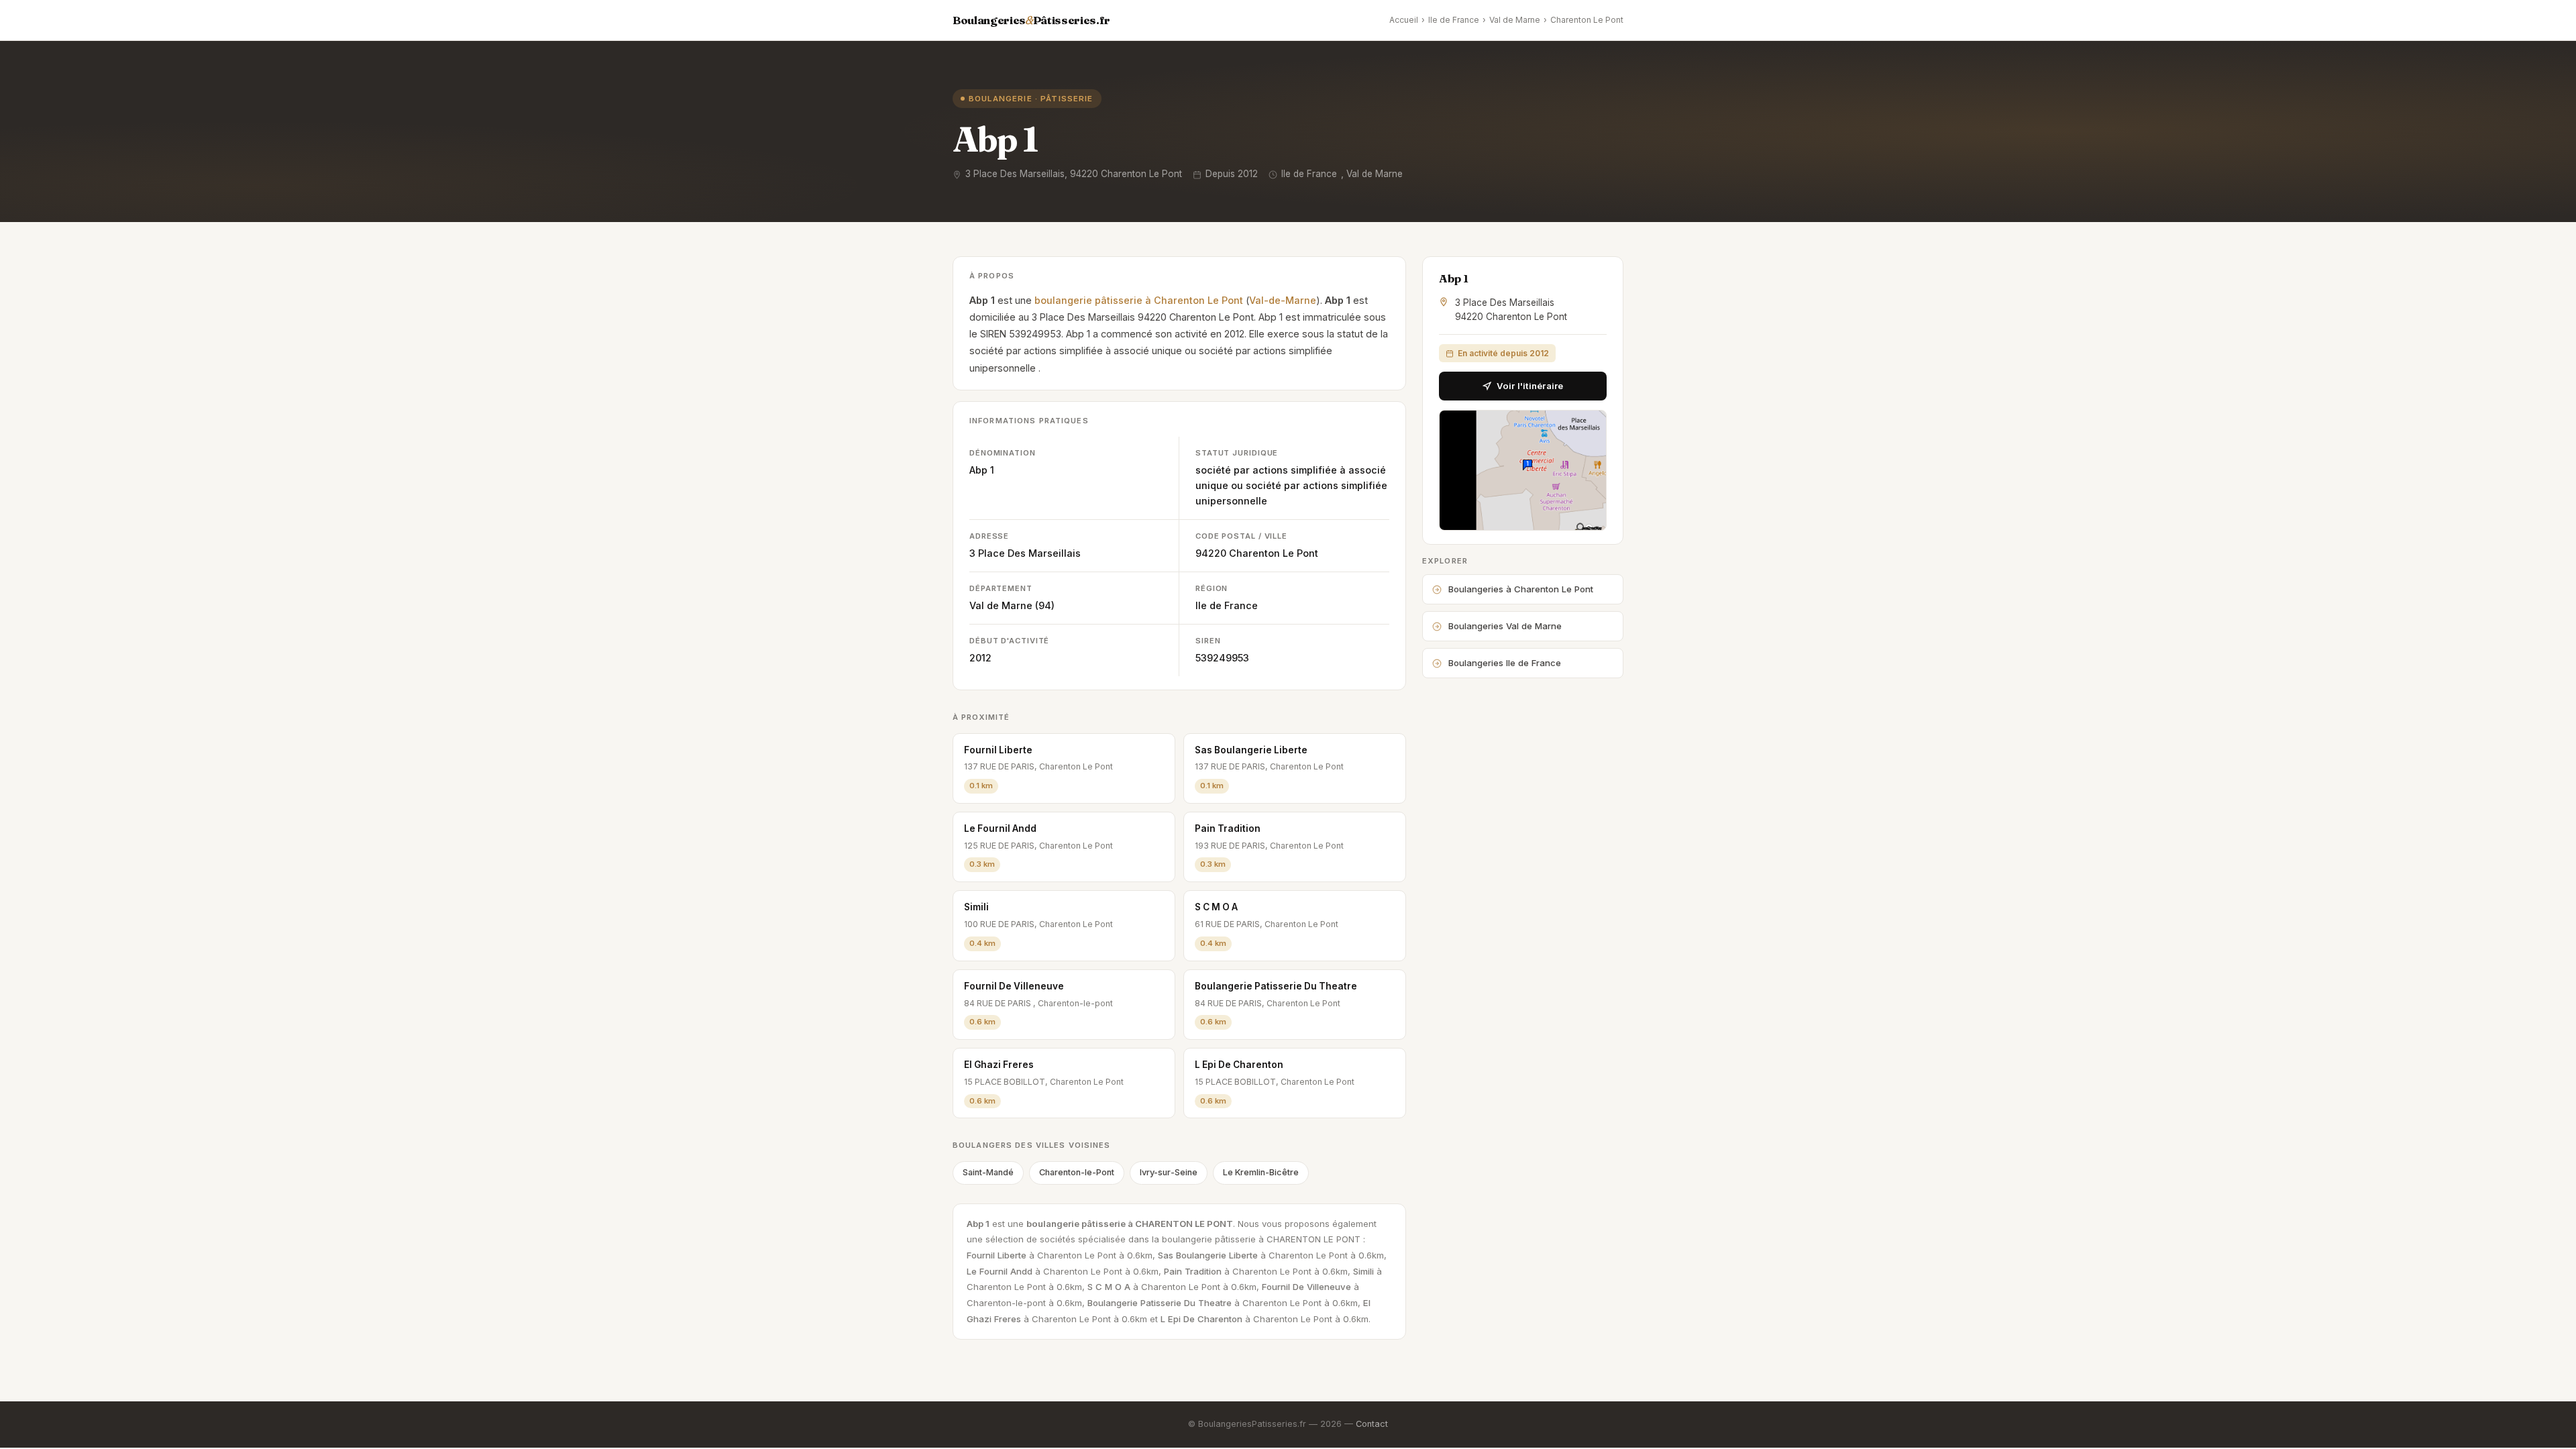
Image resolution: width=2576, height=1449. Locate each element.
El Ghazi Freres (999, 1065)
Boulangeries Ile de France (1505, 663)
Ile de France (1454, 20)
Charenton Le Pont (1587, 20)
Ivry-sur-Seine (1169, 1172)
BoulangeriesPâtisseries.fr (1031, 20)
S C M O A (1216, 907)
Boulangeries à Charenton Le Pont (1521, 589)
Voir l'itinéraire (1530, 386)
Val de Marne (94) (1012, 605)
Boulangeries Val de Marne (1505, 626)
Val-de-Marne (1283, 300)
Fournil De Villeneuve (1014, 986)
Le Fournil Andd (1000, 828)
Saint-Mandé (988, 1172)
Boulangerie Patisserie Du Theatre (1276, 986)
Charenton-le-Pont (1077, 1172)
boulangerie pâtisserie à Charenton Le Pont (1139, 300)
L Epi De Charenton (1239, 1065)
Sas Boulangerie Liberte (1251, 750)
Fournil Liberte (998, 750)
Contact (1372, 1424)
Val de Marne (1515, 20)
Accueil (1404, 20)
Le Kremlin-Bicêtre (1261, 1172)
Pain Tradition (1228, 828)
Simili (976, 907)
